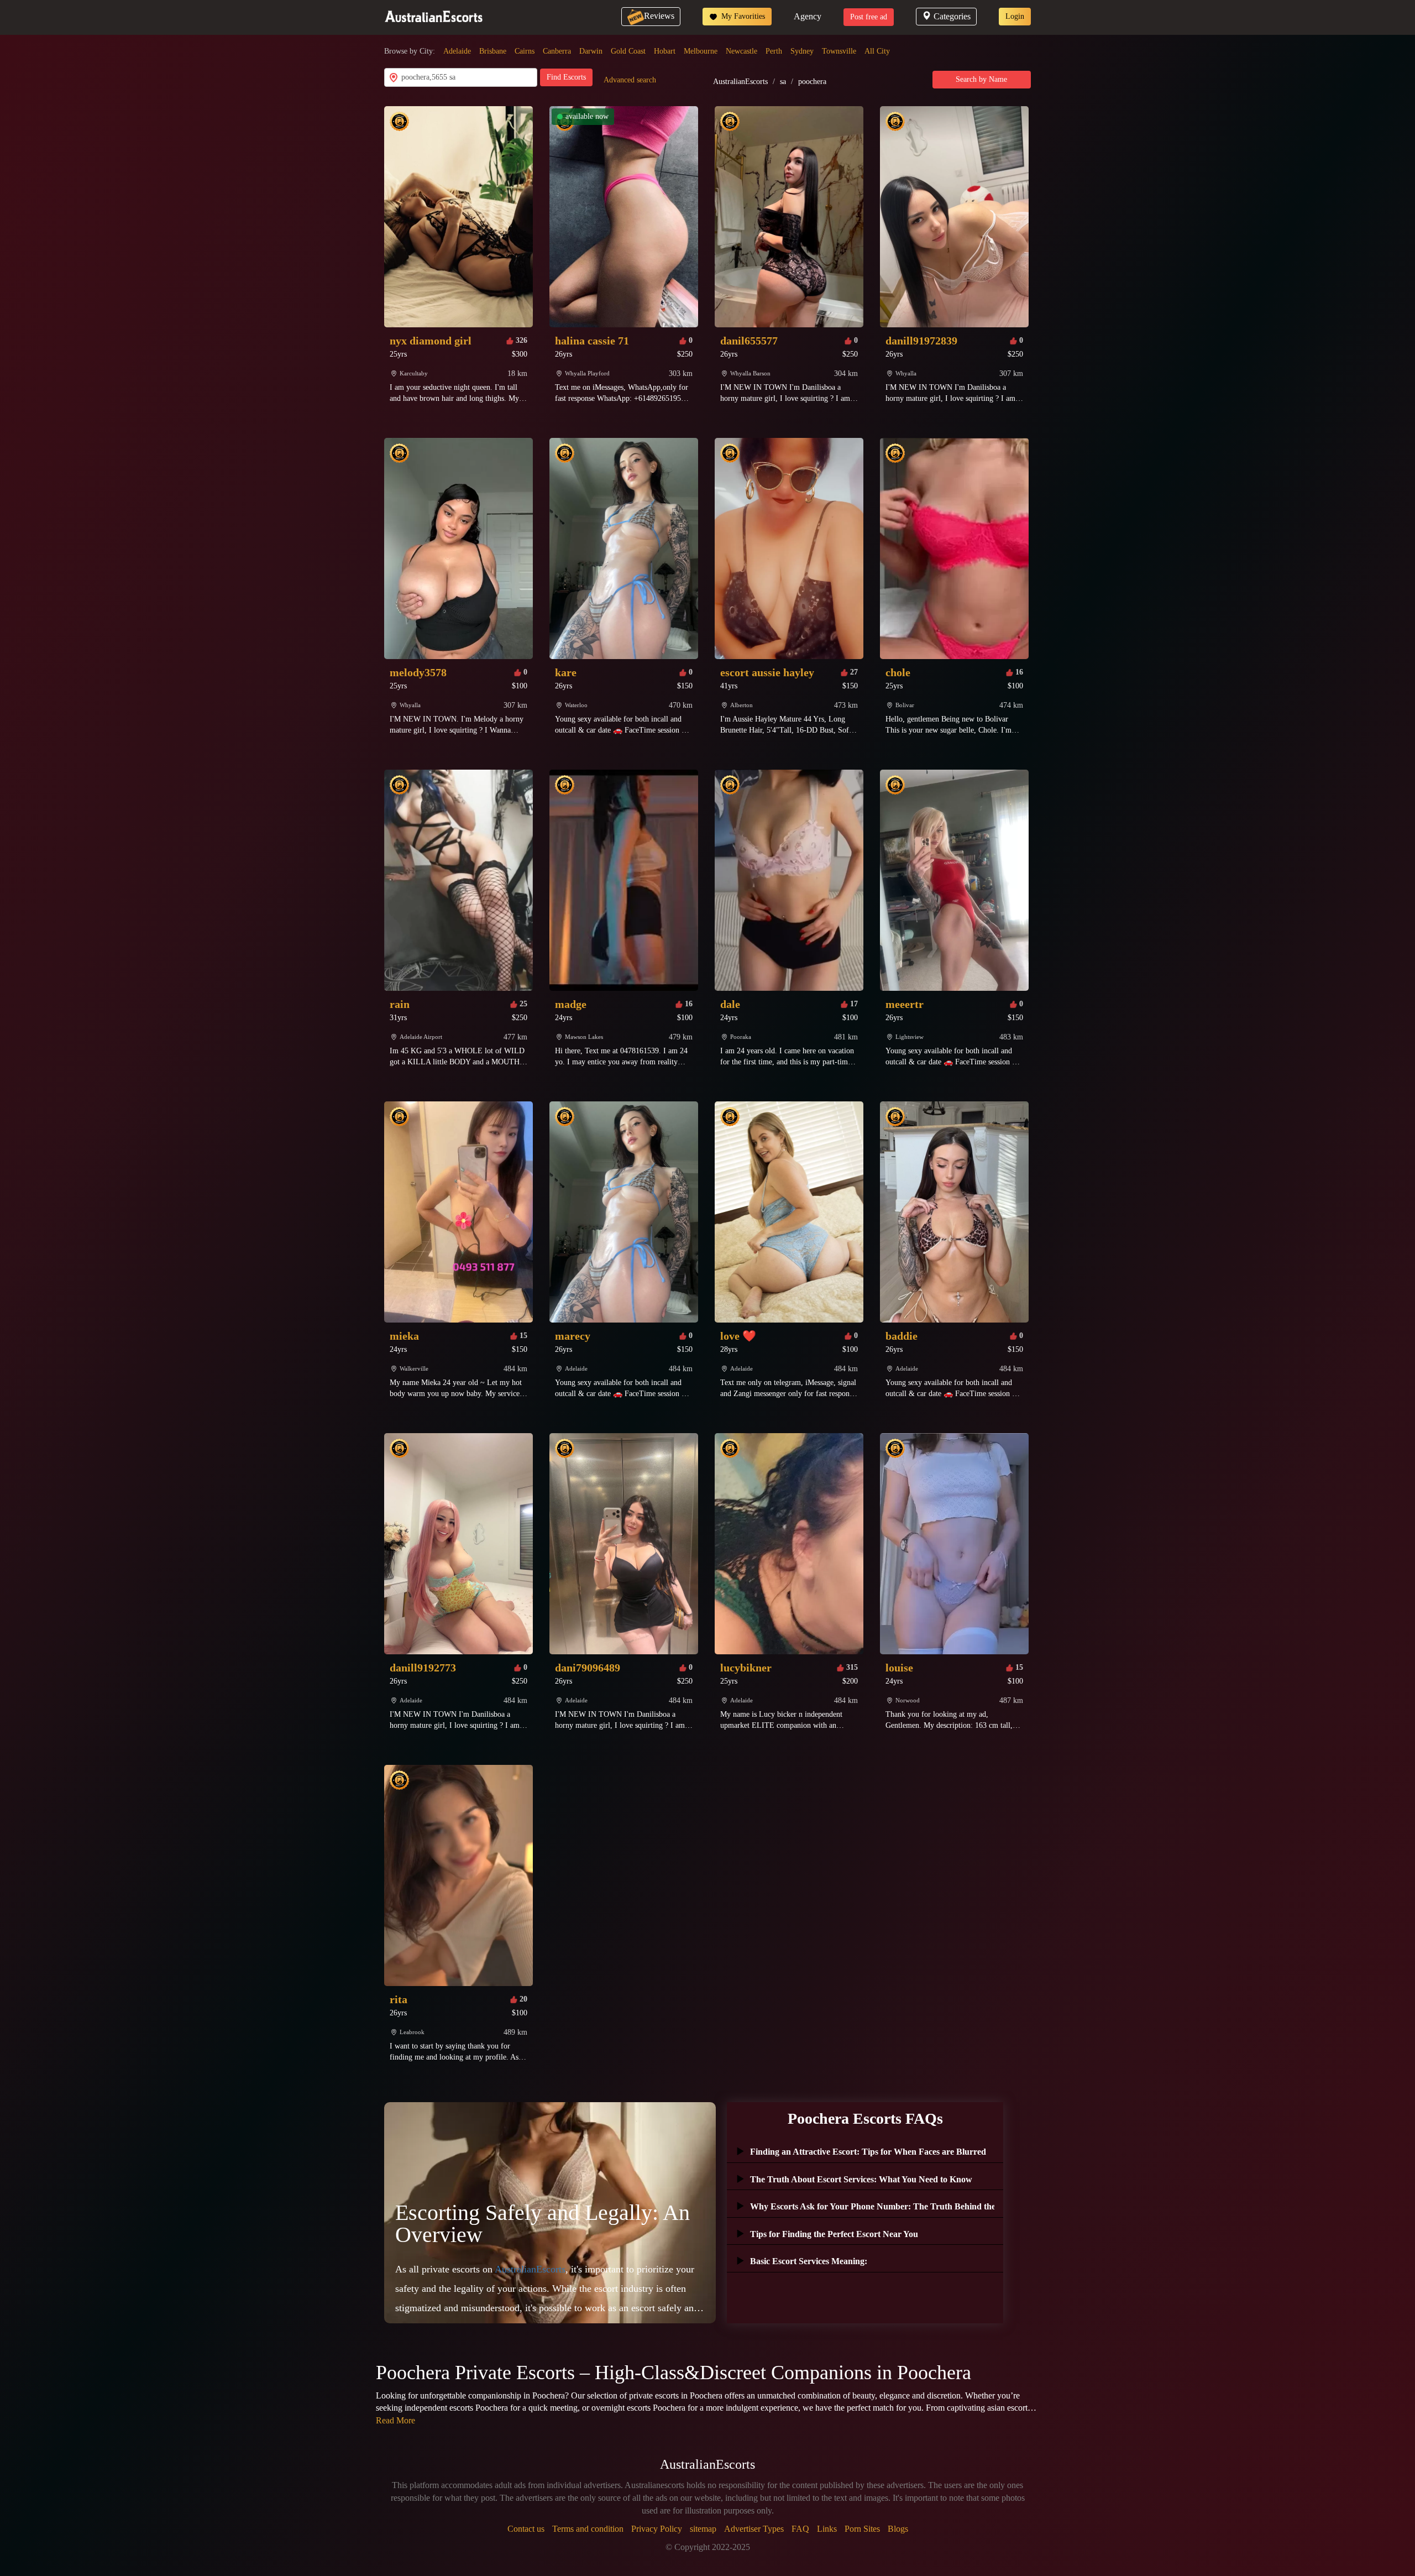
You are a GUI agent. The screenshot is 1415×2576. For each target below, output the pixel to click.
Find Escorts (566, 77)
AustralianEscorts (740, 82)
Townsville (839, 51)
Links (827, 2529)
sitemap (703, 2529)
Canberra (557, 51)
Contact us (526, 2529)
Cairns (525, 51)
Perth (774, 51)
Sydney (802, 51)
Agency (808, 16)
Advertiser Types (754, 2529)
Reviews (659, 16)
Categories (952, 16)
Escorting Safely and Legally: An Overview (543, 2224)
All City (877, 51)
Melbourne (701, 51)
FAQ (800, 2529)
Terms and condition (588, 2529)
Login (1015, 16)
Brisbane (493, 51)
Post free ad (869, 17)
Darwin (591, 51)
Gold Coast (628, 51)
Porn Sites (862, 2529)
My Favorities (742, 16)
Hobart (665, 51)
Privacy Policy (657, 2529)
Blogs (898, 2529)
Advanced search (630, 80)
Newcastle (741, 51)
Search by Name (981, 79)
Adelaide (457, 51)
